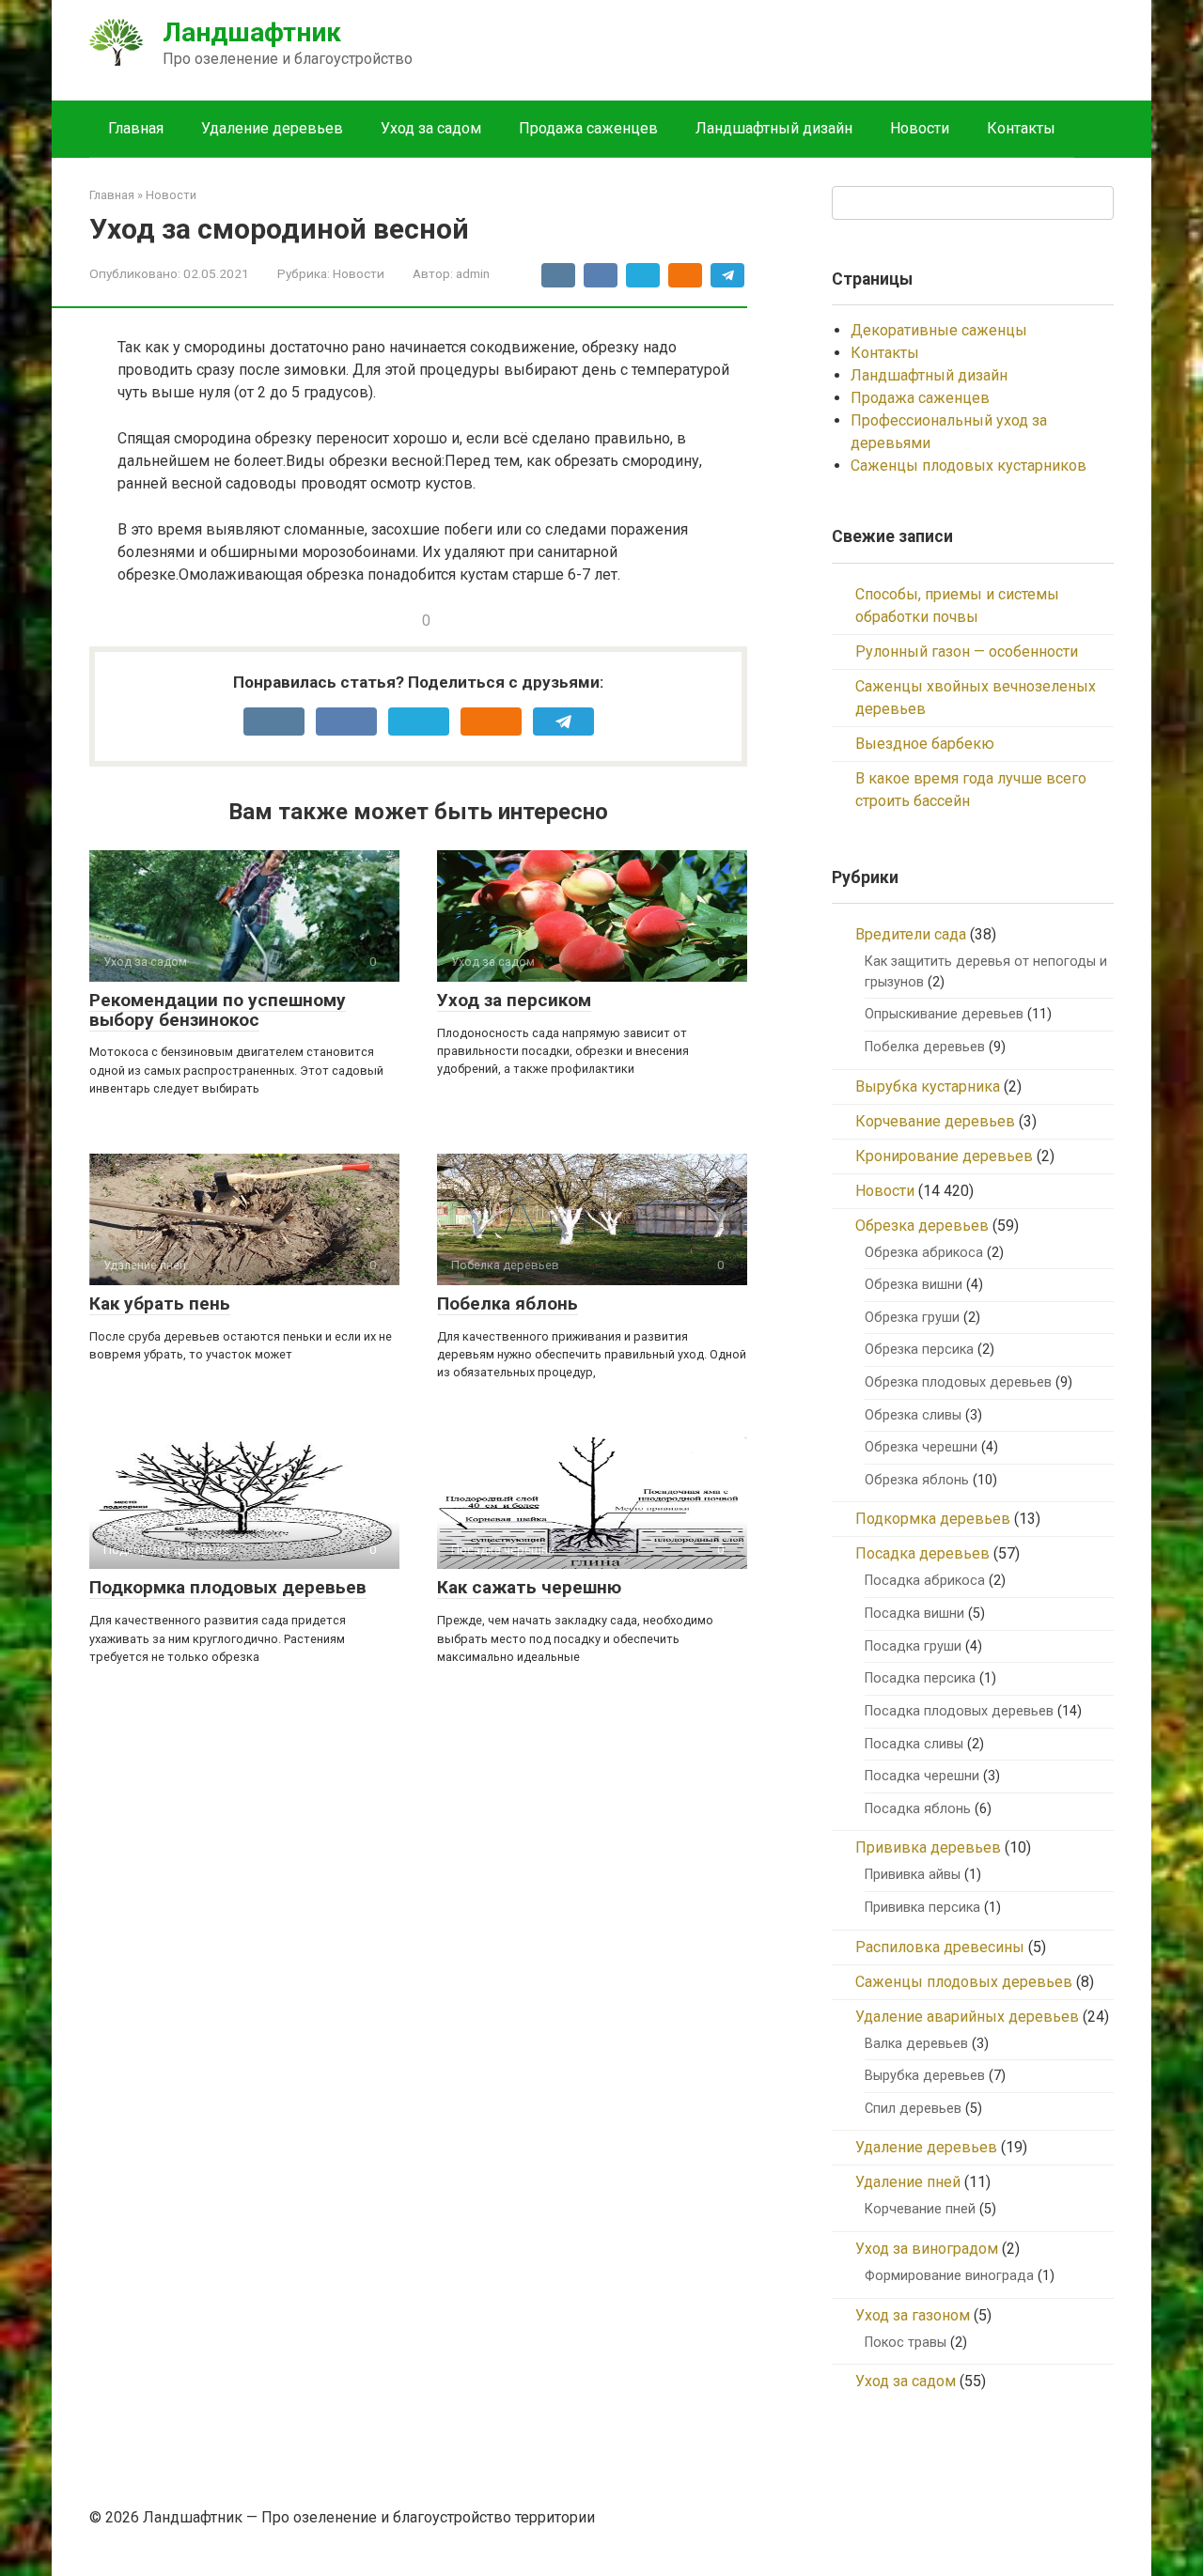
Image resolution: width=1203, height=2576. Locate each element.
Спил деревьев (913, 2109)
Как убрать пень (160, 1304)
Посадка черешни (922, 1776)
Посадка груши (913, 1646)
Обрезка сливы (913, 1415)
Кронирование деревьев (944, 1156)
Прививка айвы (913, 1875)
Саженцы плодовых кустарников (969, 466)
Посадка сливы (914, 1744)
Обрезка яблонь (917, 1480)
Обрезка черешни (921, 1447)
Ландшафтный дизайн (774, 128)
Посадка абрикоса (925, 1581)
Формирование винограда (949, 2276)
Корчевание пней (920, 2209)
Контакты (1021, 128)
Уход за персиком (514, 1000)
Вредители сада (911, 934)
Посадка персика (920, 1678)
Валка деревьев (916, 2044)
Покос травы (906, 2343)
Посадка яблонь (918, 1809)
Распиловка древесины (940, 1947)
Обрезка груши (912, 1318)
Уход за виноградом (927, 2249)
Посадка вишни (914, 1614)
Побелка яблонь (508, 1304)
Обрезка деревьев (922, 1226)
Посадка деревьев (922, 1553)
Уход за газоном (913, 2315)
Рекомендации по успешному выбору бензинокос (218, 1010)
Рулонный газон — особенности (967, 652)
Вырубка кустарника (928, 1086)
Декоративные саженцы (939, 330)
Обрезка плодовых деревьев (958, 1382)
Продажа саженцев (588, 128)
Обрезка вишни (914, 1285)
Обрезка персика (919, 1350)
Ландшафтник (252, 32)
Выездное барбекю (925, 744)
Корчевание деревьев (935, 1121)
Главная (136, 128)
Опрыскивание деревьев (944, 1014)
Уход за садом (431, 128)
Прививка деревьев (928, 1847)
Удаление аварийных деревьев (967, 2017)
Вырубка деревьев (925, 2076)
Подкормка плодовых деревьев (228, 1587)
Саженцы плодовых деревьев (964, 1982)
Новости (920, 128)
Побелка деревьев (925, 1047)
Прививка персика (922, 1908)
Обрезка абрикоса (924, 1253)
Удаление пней (908, 2182)
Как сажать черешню (529, 1587)
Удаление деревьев (272, 128)
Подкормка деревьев (933, 1519)
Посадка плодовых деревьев (959, 1711)
